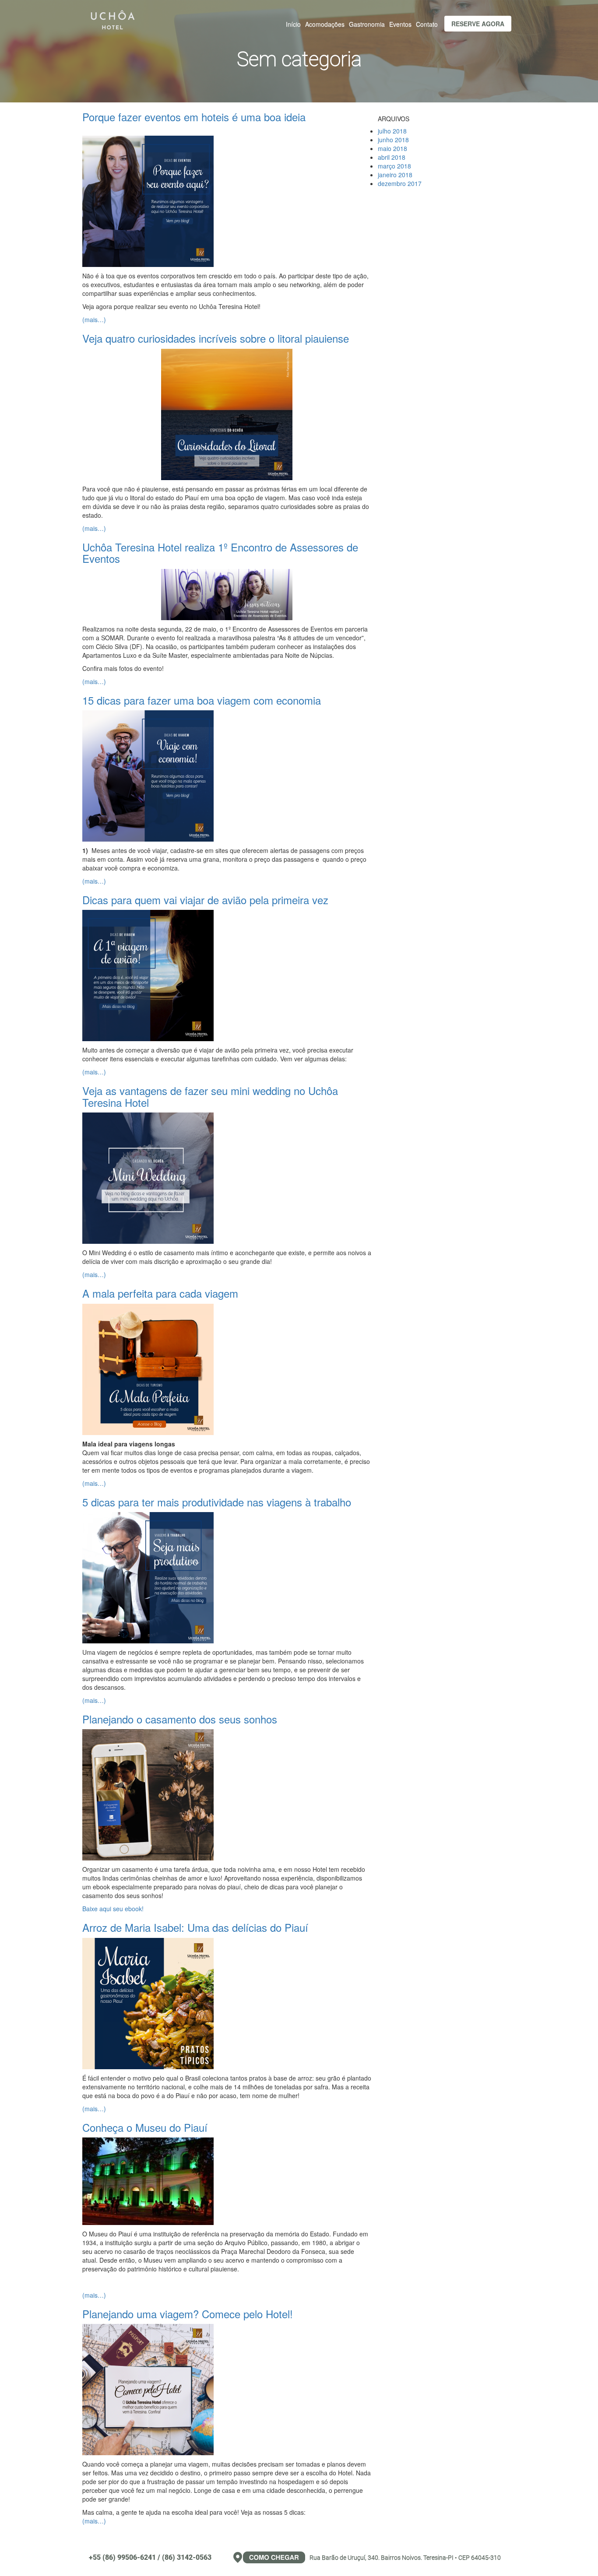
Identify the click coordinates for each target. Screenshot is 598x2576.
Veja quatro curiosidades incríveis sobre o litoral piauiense (216, 338)
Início (293, 24)
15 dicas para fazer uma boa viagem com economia (202, 700)
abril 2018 (392, 157)
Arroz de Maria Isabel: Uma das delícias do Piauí (195, 1927)
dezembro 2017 (400, 183)
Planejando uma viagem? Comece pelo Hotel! (188, 2314)
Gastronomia (367, 24)
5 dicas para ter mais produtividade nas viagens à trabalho (217, 1502)
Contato (427, 24)
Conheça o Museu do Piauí (145, 2127)
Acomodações (325, 24)
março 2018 (394, 166)
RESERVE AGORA (478, 24)
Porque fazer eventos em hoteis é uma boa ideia (194, 117)
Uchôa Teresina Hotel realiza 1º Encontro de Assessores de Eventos (220, 553)
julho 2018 (392, 131)
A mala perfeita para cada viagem (160, 1293)
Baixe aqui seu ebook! (113, 1909)
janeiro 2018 (395, 175)
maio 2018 (392, 148)
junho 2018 (393, 140)
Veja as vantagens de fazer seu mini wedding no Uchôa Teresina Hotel (210, 1096)
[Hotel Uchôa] (113, 18)
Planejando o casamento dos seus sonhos (180, 1719)
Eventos (400, 24)
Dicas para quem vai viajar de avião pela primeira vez (205, 900)
